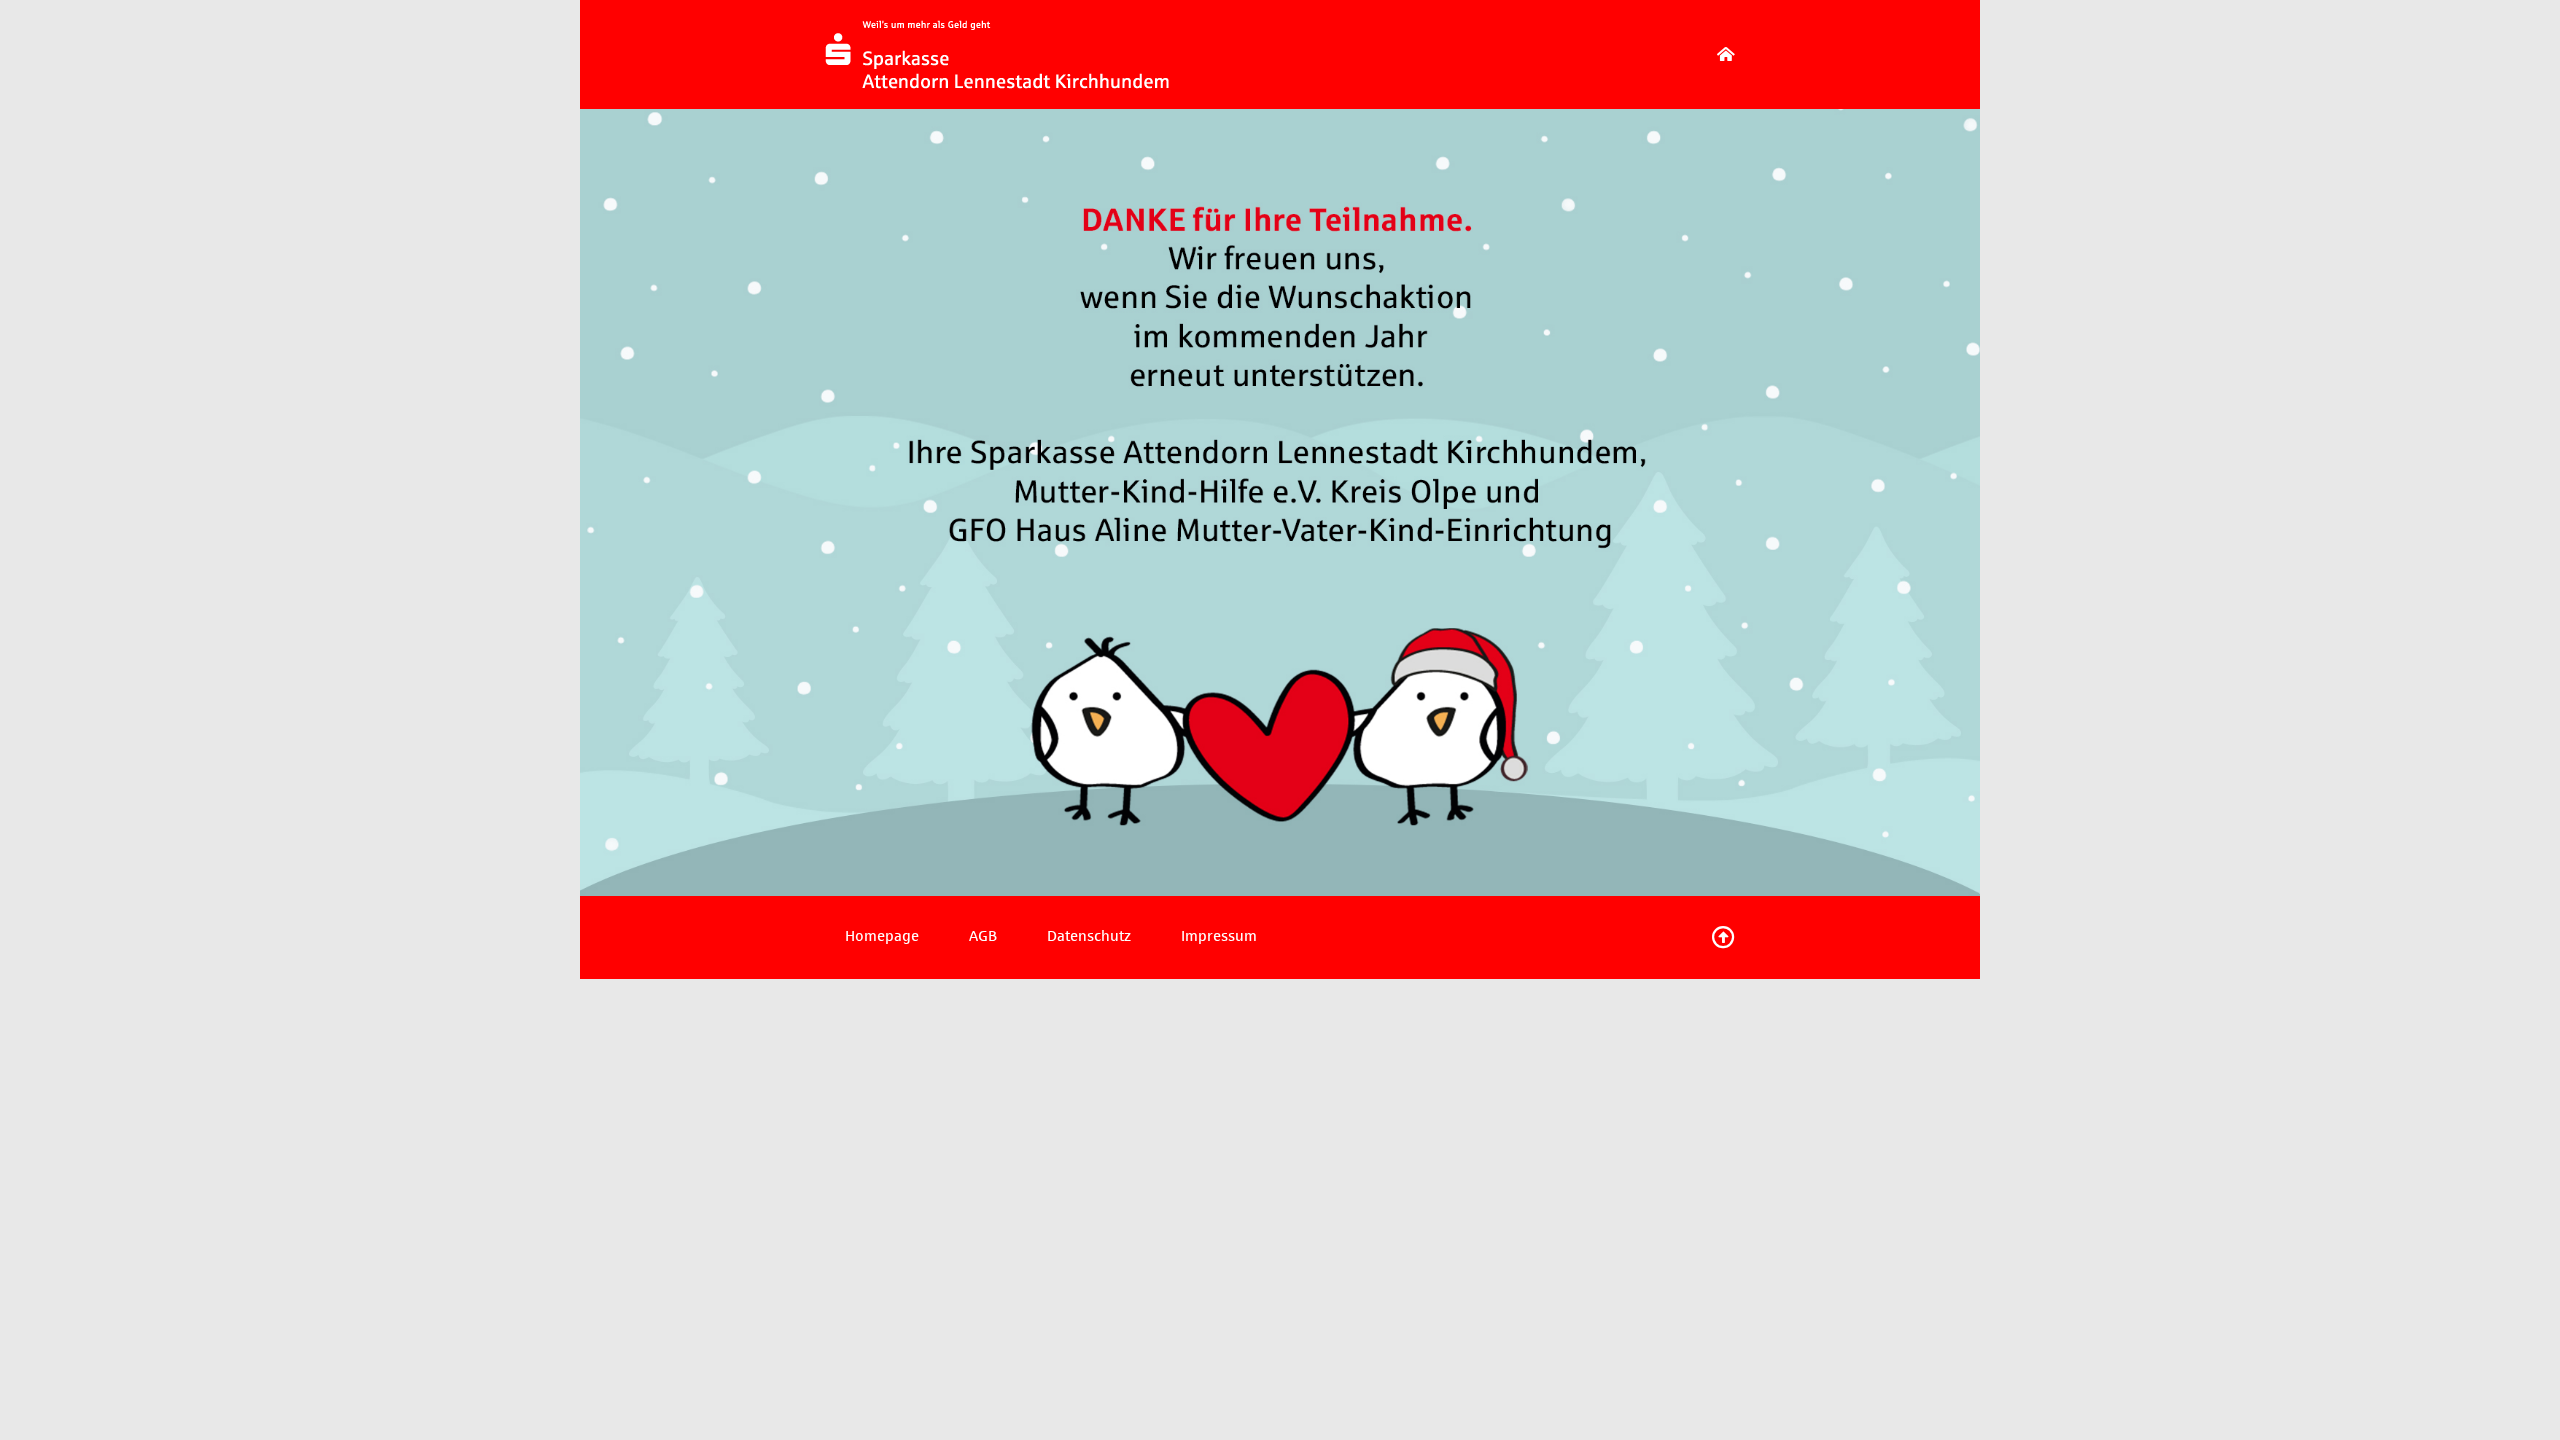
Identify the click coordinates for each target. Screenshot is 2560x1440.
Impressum (1219, 936)
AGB (983, 936)
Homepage (882, 936)
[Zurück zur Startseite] (1726, 54)
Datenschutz (1089, 936)
